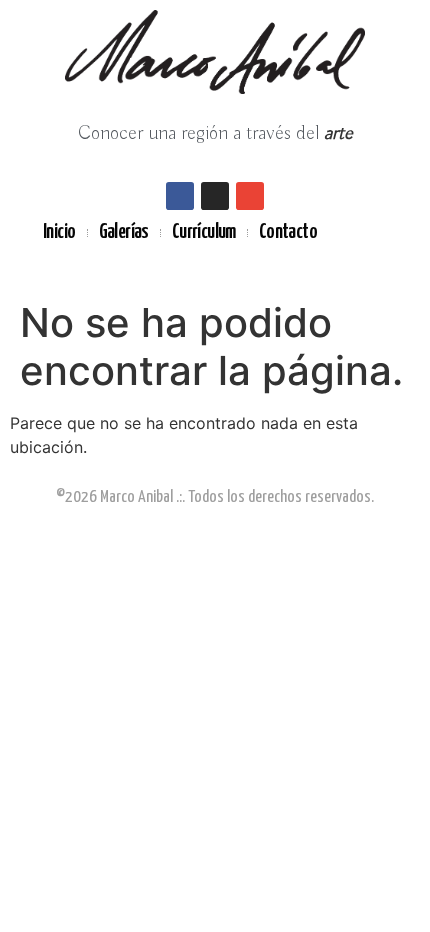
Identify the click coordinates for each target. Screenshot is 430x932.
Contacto (288, 232)
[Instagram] (215, 196)
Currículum (204, 232)
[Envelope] (250, 196)
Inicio (59, 232)
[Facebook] (180, 196)
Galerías (124, 232)
